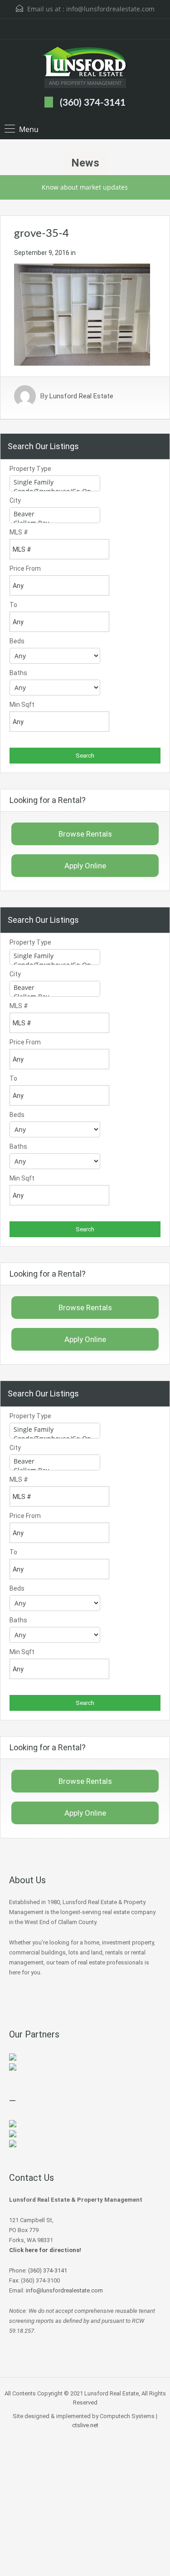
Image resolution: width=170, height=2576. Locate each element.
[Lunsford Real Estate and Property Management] (85, 63)
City (15, 500)
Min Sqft (22, 705)
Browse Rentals (85, 834)
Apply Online (85, 866)
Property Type (30, 469)
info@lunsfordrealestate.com (110, 9)
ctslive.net (85, 2425)
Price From (25, 568)
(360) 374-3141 (93, 103)
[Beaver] (55, 514)
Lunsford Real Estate (81, 396)
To (13, 605)
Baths (18, 673)
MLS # (19, 532)
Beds (17, 641)
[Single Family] (55, 482)
